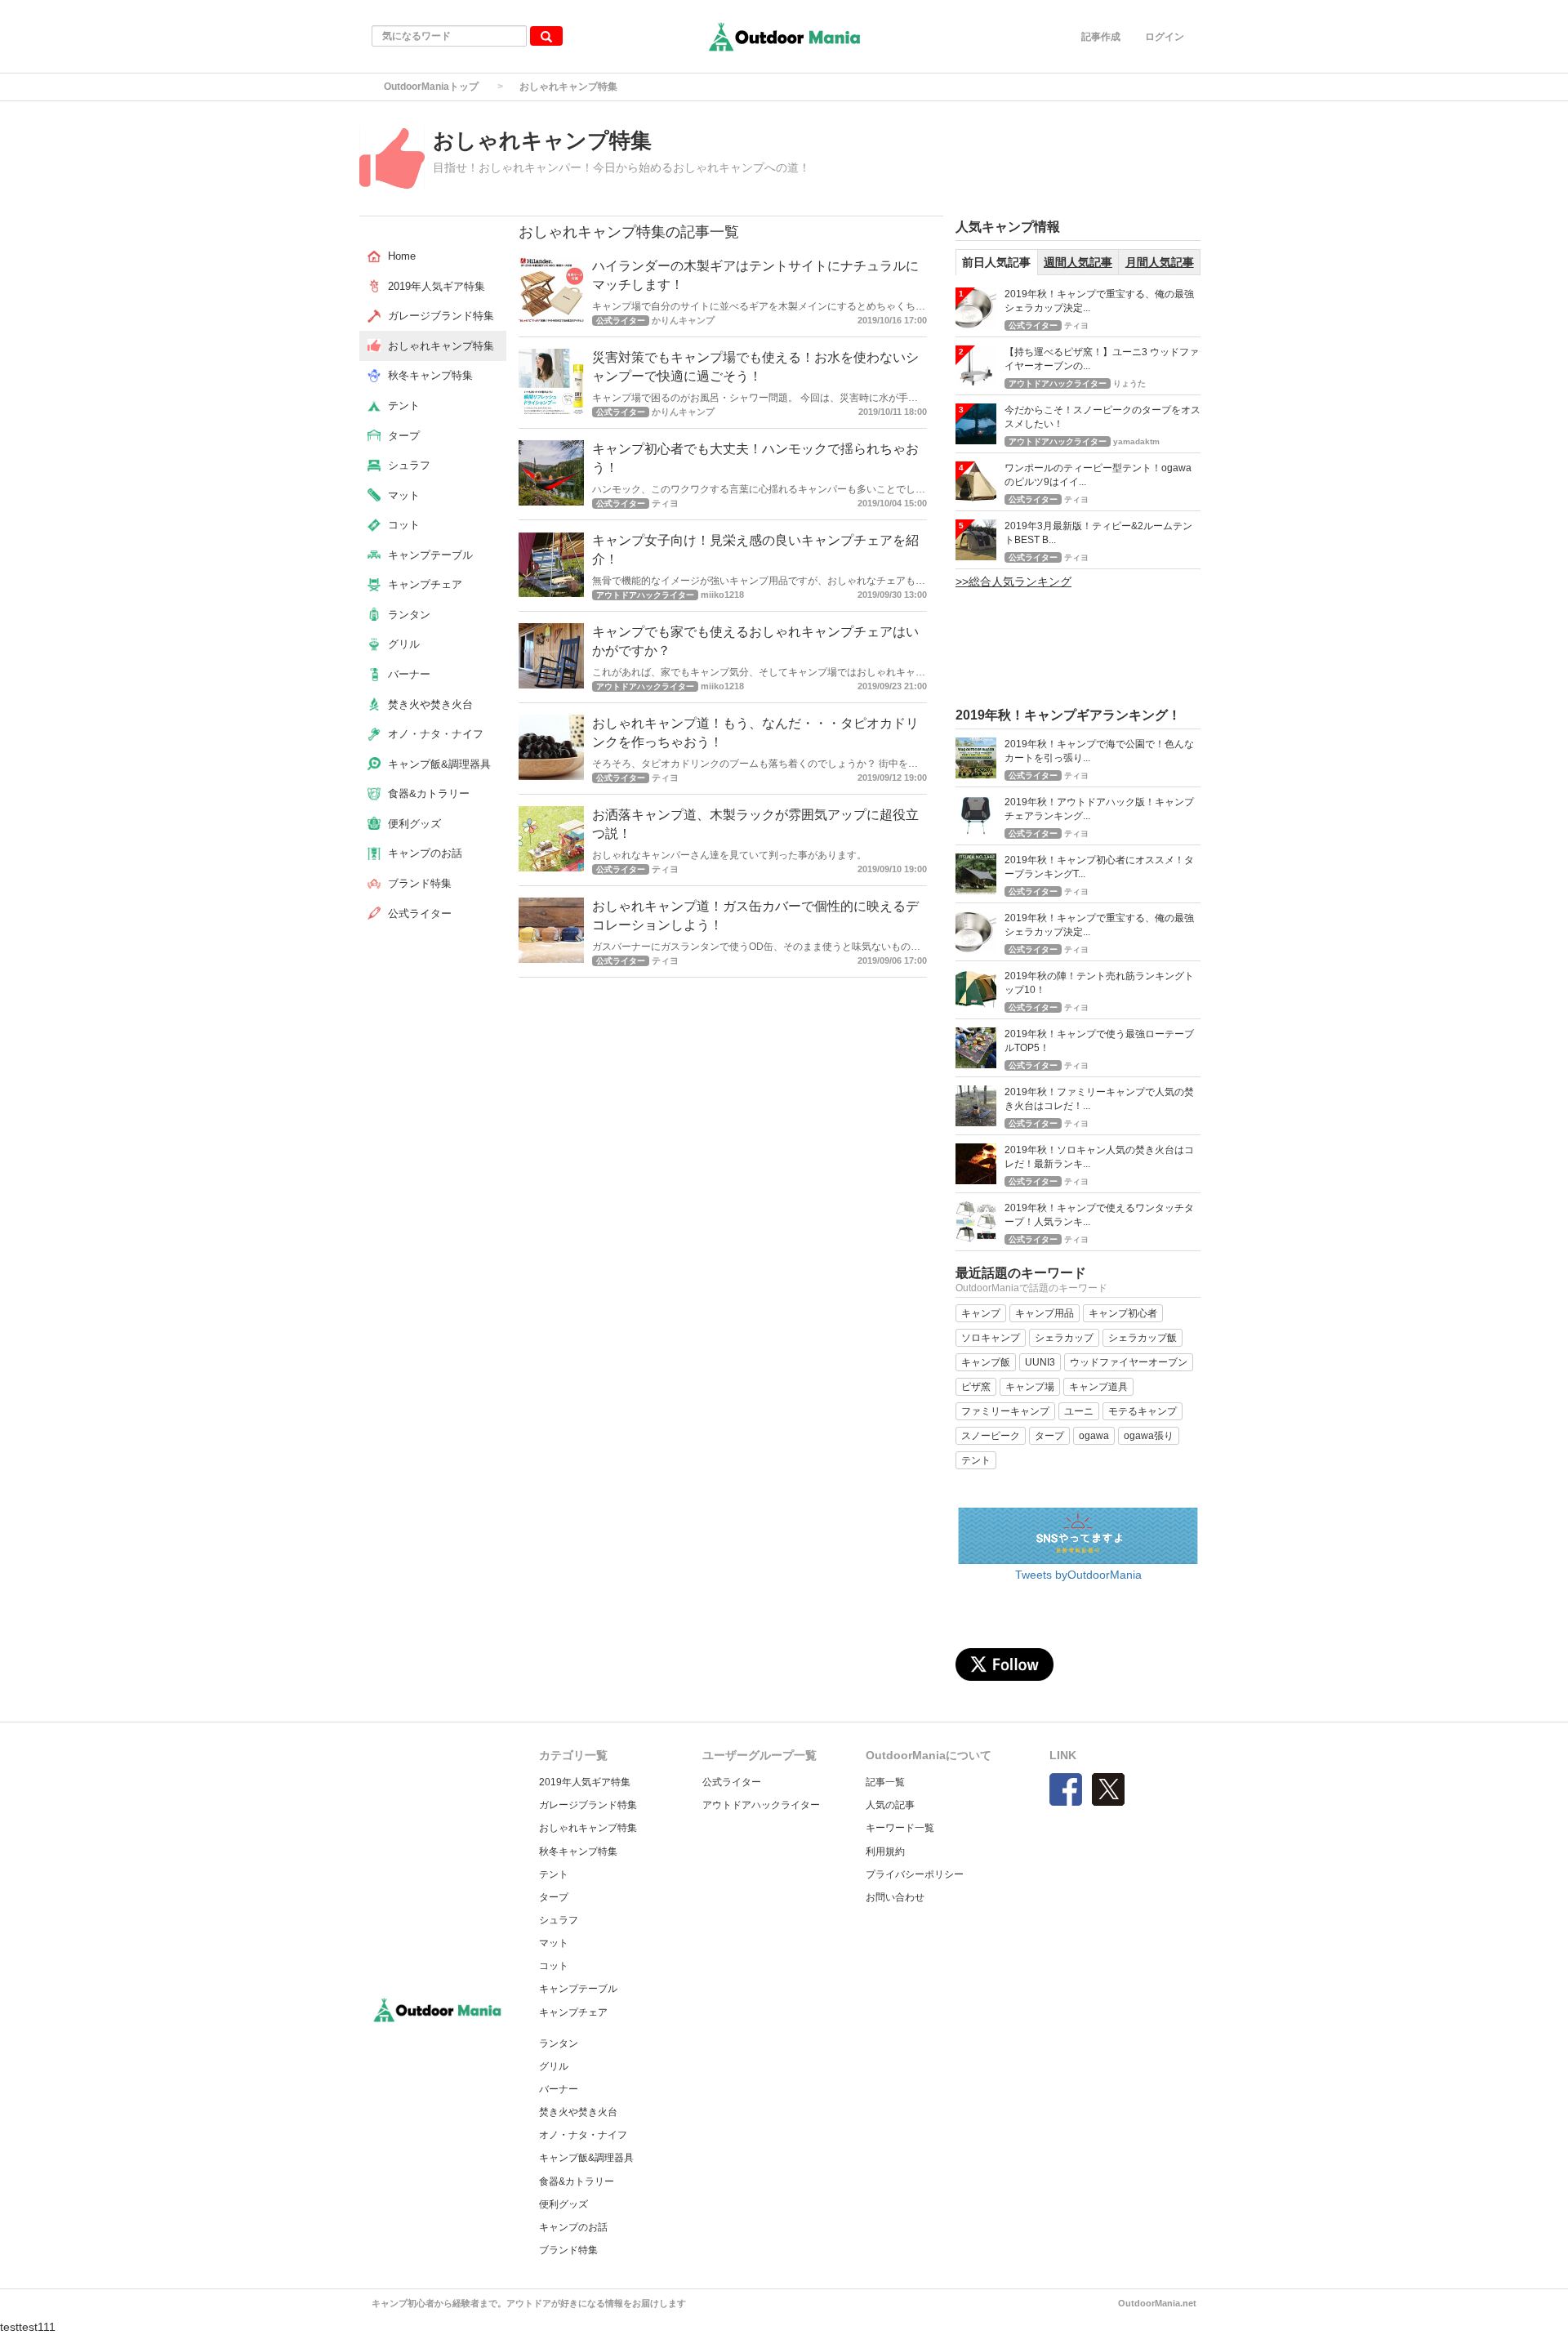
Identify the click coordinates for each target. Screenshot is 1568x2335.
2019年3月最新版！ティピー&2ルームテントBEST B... (1098, 533)
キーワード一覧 (900, 1828)
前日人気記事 (996, 262)
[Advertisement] (1253, 163)
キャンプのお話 (573, 2227)
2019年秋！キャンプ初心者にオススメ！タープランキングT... (1099, 867)
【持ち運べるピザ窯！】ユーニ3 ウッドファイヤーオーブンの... (1102, 359)
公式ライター (732, 1782)
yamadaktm (1136, 441)
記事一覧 (885, 1782)
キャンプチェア (573, 2012)
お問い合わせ (895, 1897)
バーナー (559, 2089)
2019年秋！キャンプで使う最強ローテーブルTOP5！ (1099, 1041)
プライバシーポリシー (915, 1874)
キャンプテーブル (578, 1989)
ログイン (1165, 37)
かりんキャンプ (683, 320)
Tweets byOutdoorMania (1078, 1575)
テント (554, 1874)
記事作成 (1101, 37)
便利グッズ (563, 2204)
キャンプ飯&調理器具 (586, 2158)
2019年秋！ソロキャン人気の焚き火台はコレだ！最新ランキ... (1099, 1157)
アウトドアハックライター (761, 1805)
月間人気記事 (1160, 262)
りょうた (1129, 383)
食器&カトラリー (577, 2181)
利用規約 (885, 1852)
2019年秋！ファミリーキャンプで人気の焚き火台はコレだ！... (1099, 1099)
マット (554, 1943)
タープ (554, 1897)
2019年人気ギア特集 (585, 1782)
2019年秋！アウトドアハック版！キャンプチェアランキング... (1099, 809)
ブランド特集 (568, 2250)
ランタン (559, 2043)
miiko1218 (722, 595)
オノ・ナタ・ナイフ (583, 2135)
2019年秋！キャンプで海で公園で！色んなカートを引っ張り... (1099, 751)
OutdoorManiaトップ (431, 87)
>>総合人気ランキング (1013, 582)
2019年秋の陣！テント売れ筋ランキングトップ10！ (1099, 983)
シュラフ (559, 1920)
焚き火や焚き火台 (578, 2112)
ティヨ (665, 503)
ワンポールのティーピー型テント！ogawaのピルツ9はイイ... (1098, 475)
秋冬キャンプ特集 (578, 1852)
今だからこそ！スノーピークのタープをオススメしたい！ (1102, 417)
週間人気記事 (1078, 262)
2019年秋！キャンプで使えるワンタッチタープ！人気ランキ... (1099, 1215)
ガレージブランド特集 (588, 1805)
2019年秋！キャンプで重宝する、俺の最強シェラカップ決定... (1099, 301)
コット (554, 1966)
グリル (554, 2066)
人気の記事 (890, 1805)
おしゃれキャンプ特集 (588, 1828)
